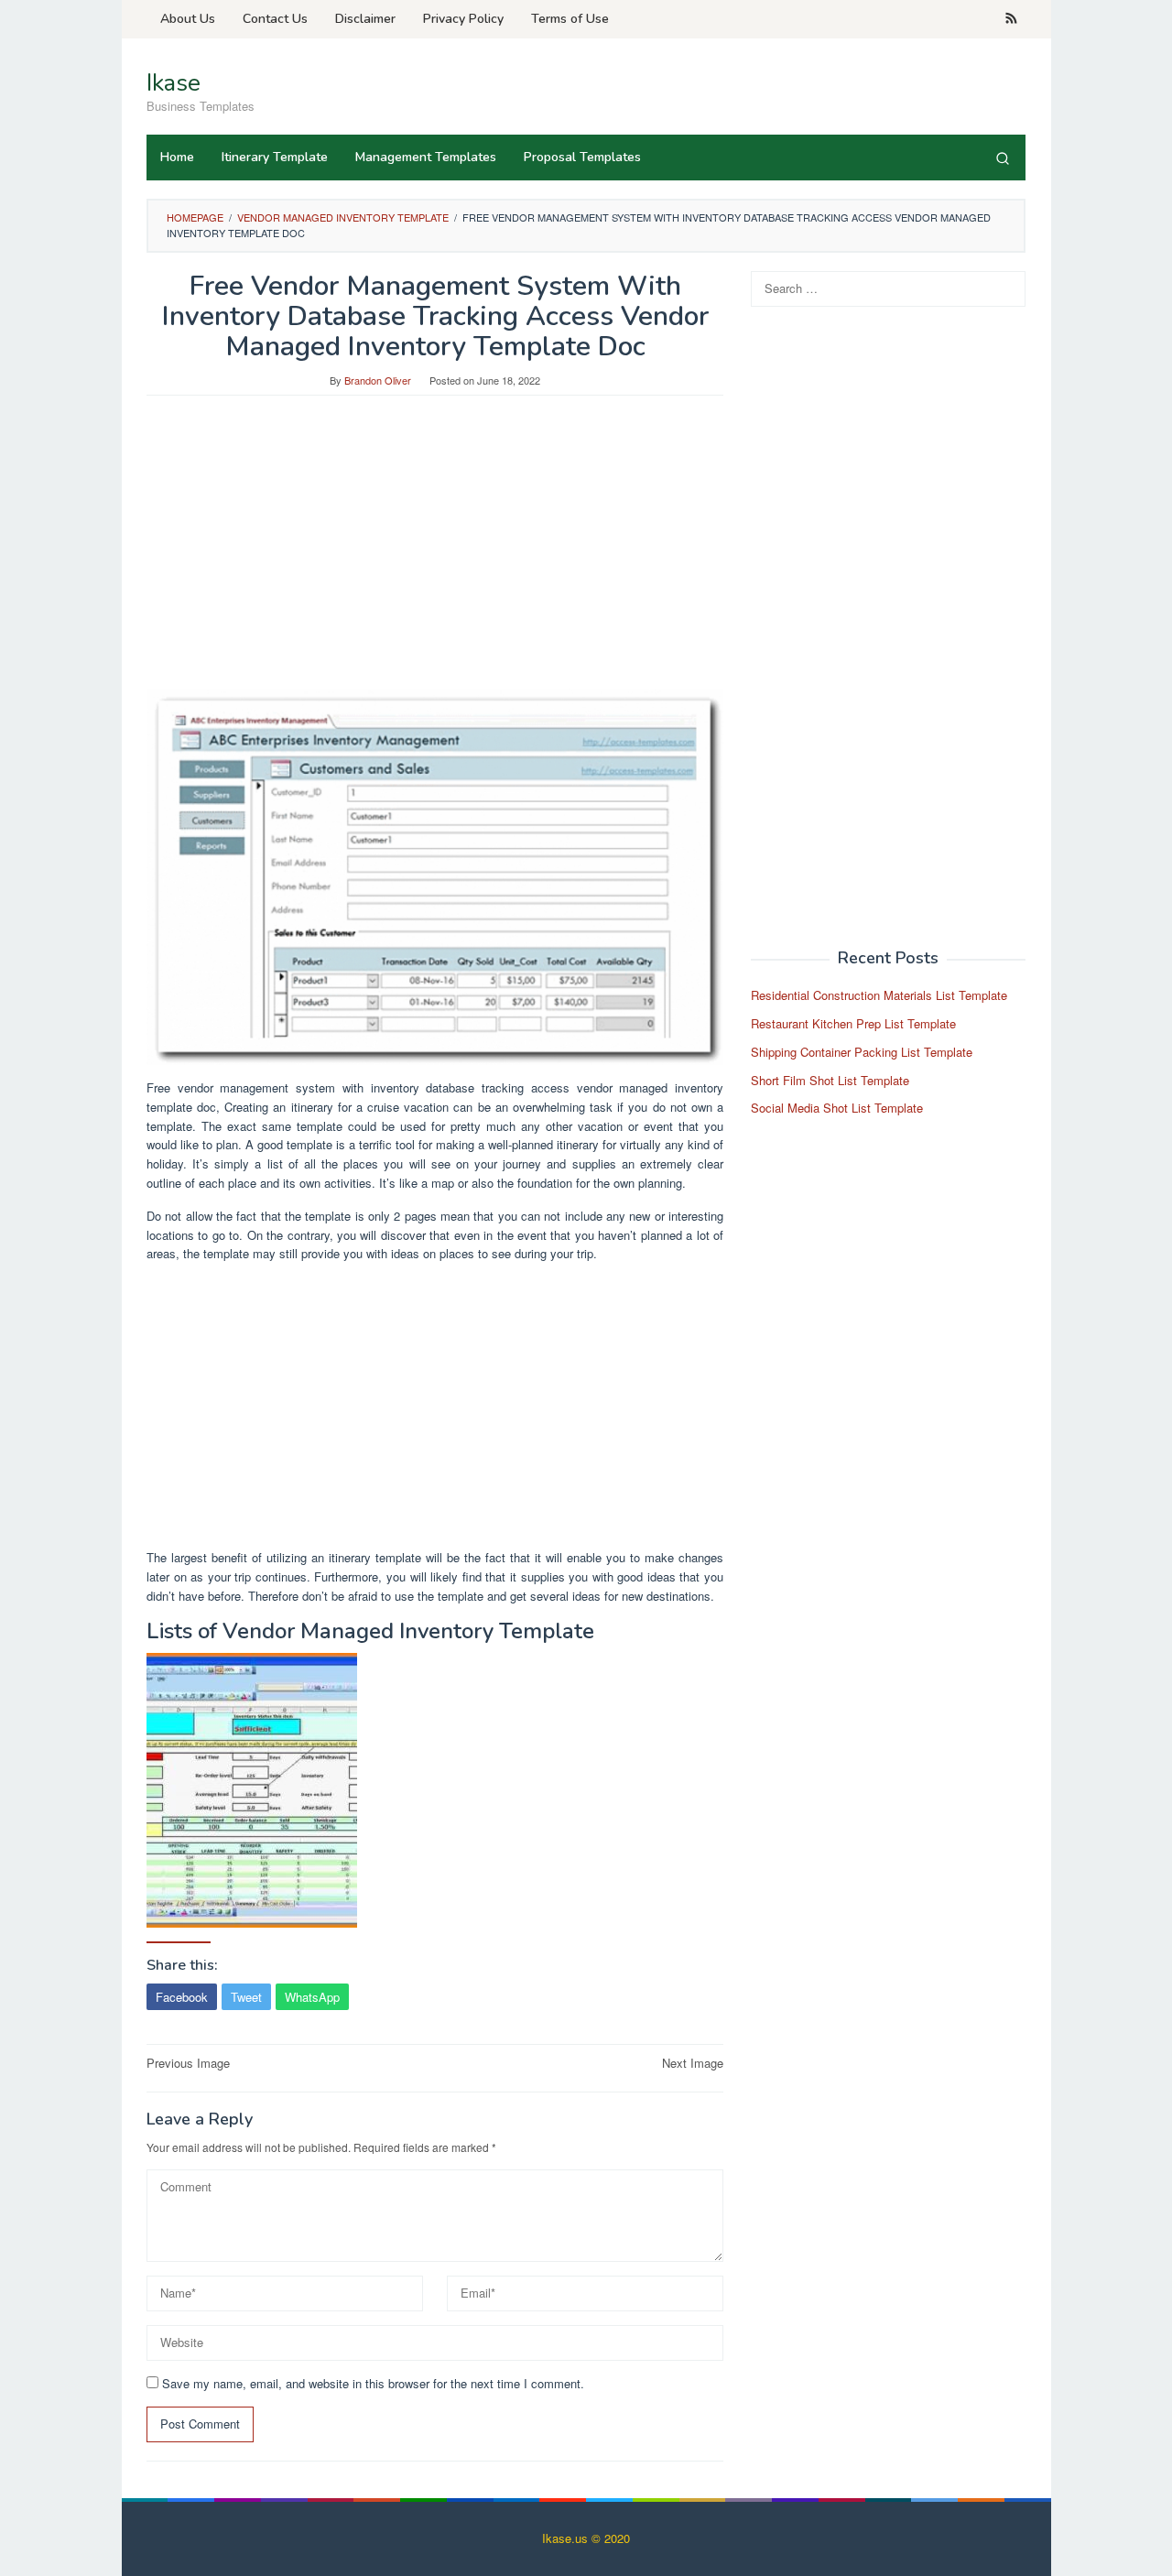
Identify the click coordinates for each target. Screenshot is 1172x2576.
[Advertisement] (435, 551)
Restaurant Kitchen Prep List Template (853, 1023)
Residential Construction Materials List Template (879, 995)
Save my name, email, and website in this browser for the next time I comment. (373, 2383)
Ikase (174, 83)
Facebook (182, 1997)
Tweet (246, 1997)
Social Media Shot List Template (837, 1108)
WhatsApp (312, 1997)
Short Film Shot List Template (830, 1079)
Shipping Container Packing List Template (862, 1052)
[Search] (1003, 158)
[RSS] (1011, 19)
